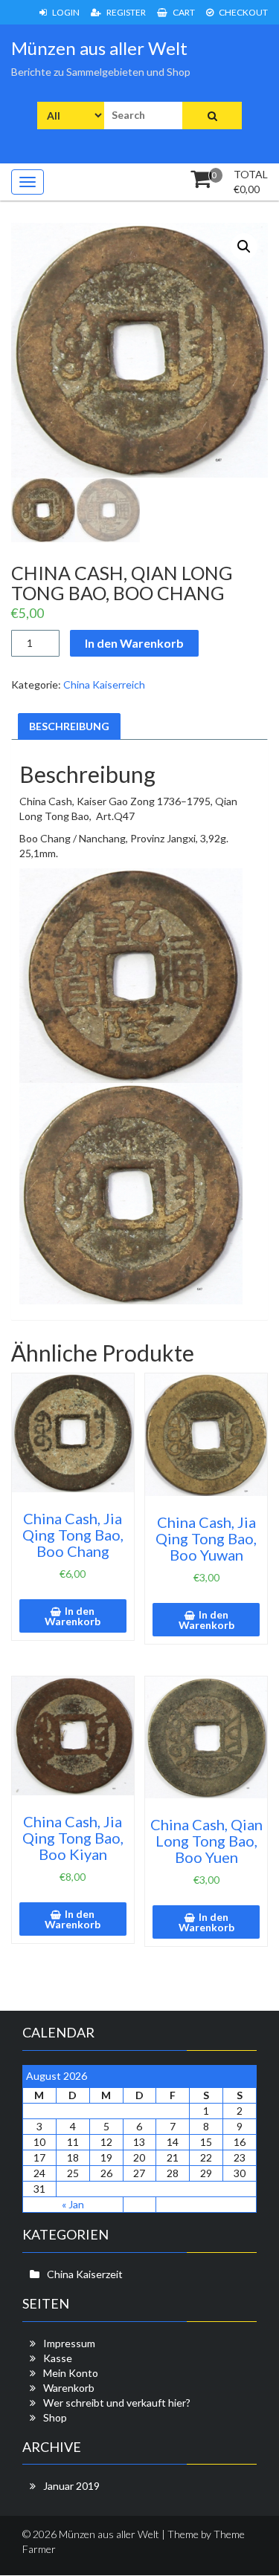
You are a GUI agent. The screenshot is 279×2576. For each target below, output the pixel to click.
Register (125, 12)
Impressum (69, 2343)
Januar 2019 (71, 2486)
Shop (55, 2417)
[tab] (69, 726)
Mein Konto (71, 2373)
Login (65, 12)
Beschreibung (69, 726)
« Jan (73, 2204)
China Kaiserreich (104, 684)
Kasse (58, 2358)
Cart (183, 12)
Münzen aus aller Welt (99, 48)
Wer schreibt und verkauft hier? (117, 2403)
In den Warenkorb (134, 643)
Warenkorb (69, 2388)
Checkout (243, 12)
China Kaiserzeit (85, 2274)
